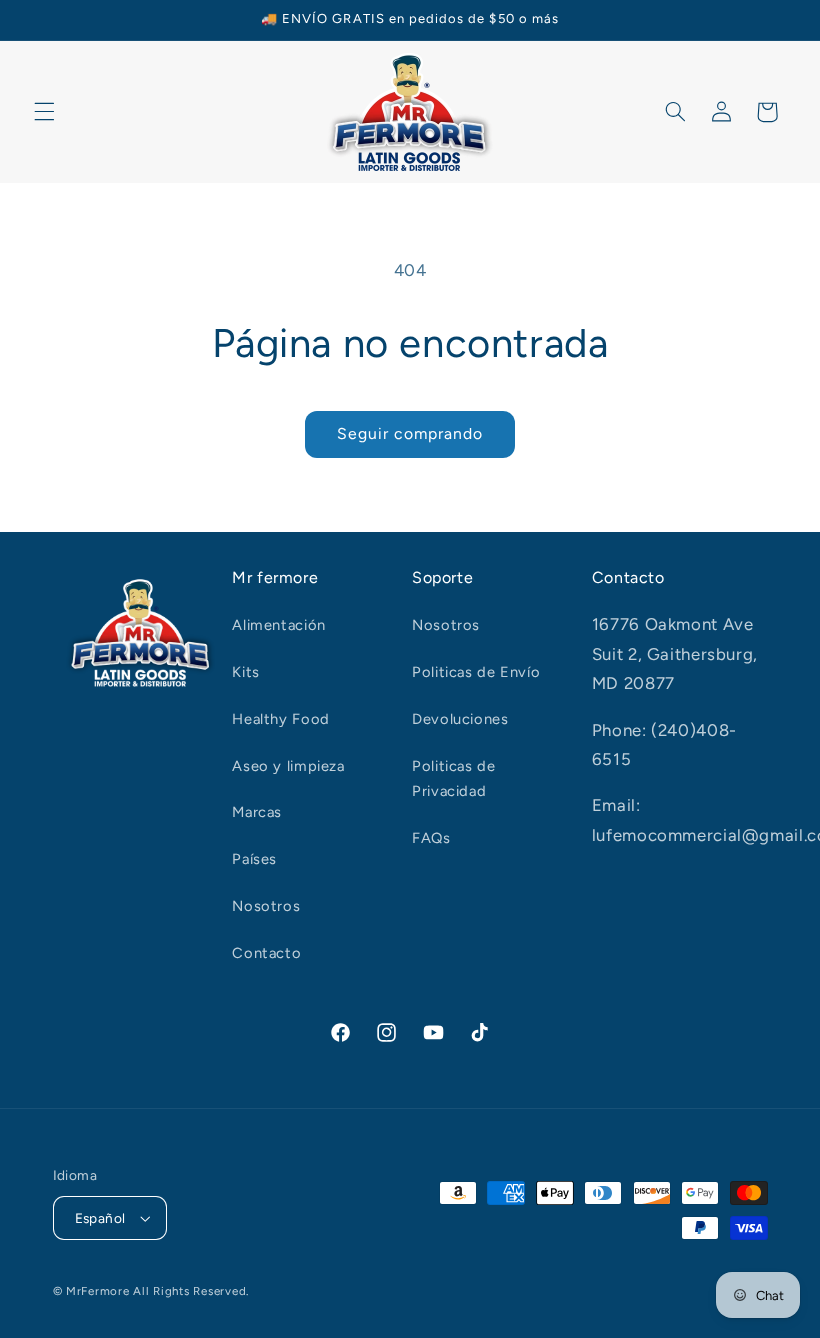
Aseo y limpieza (288, 766)
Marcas (257, 812)
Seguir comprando (410, 433)
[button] (44, 112)
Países (254, 859)
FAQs (431, 838)
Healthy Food (281, 719)
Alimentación (279, 625)
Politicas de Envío (476, 672)
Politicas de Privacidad (454, 779)
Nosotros (266, 906)
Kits (246, 672)
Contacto (266, 953)
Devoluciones (460, 719)
